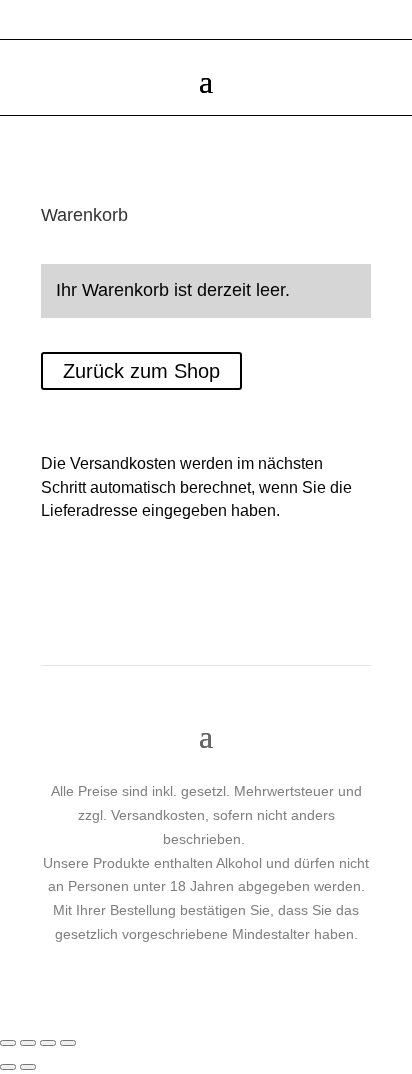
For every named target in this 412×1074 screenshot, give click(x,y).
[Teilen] (48, 1043)
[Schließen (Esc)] (68, 1043)
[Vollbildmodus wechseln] (28, 1043)
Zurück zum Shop (141, 371)
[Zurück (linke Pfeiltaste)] (8, 1067)
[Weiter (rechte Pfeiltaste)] (28, 1067)
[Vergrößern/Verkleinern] (8, 1043)
